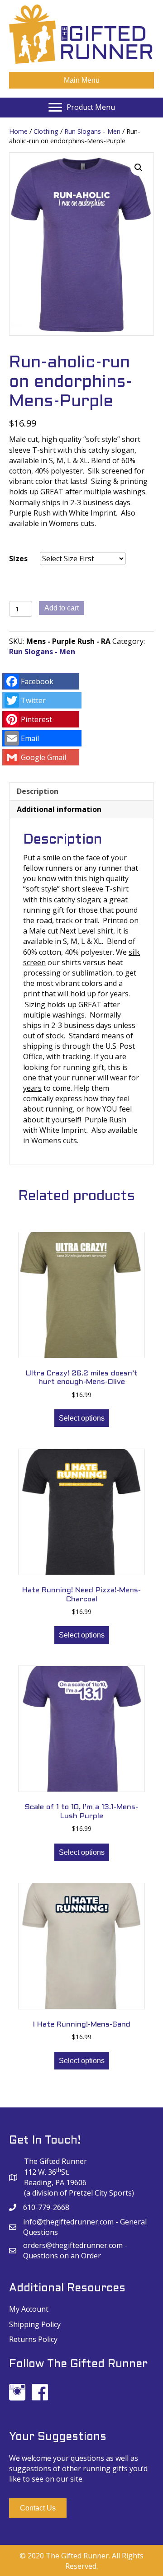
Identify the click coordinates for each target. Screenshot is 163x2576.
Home (18, 131)
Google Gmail (43, 757)
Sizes (18, 558)
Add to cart (62, 608)
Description (38, 791)
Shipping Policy (35, 2324)
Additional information (59, 809)
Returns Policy (33, 2339)
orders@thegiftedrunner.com (73, 2245)
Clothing (46, 131)
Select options (82, 1418)
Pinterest (36, 719)
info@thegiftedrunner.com (68, 2222)
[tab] (81, 791)
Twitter (33, 700)
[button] (38, 2508)
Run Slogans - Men (92, 131)
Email (30, 738)
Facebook (37, 681)
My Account (29, 2309)
